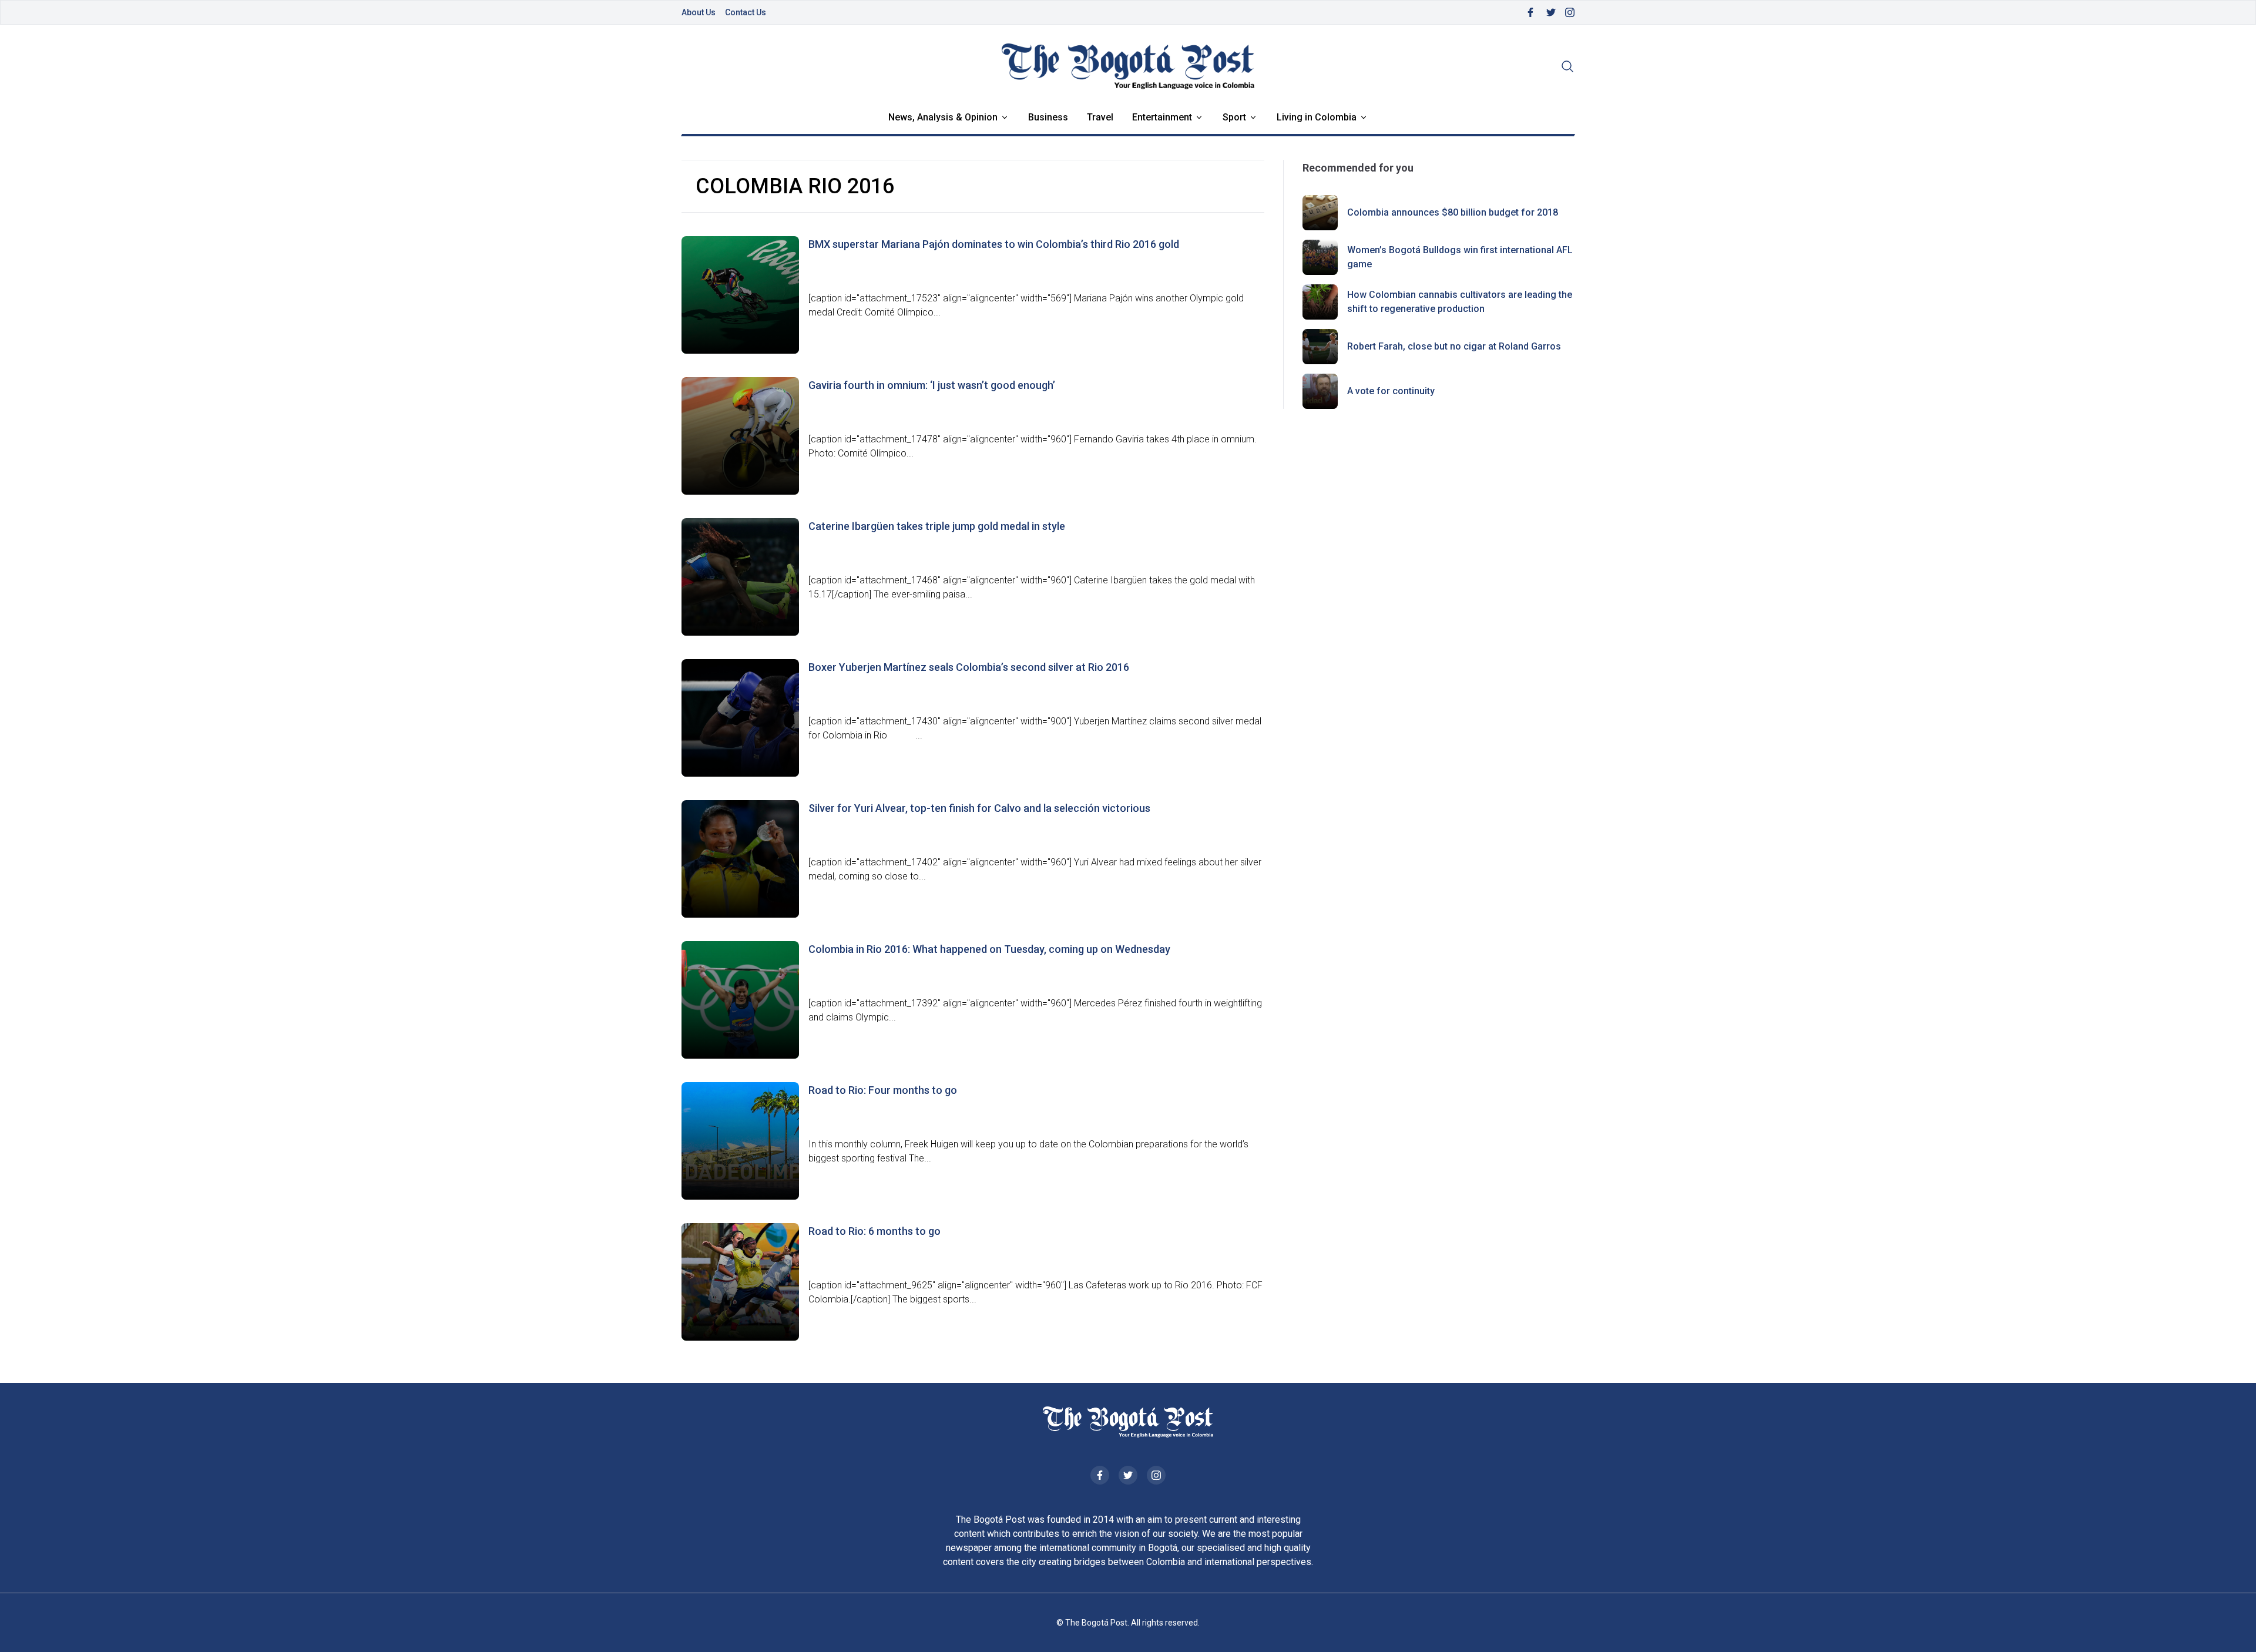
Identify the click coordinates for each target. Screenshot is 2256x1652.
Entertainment (1162, 117)
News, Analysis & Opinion (943, 117)
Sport (1234, 117)
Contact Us (746, 12)
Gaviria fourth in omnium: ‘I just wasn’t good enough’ (932, 385)
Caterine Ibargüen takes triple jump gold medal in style (937, 526)
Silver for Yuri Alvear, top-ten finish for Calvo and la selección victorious (979, 808)
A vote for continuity (1391, 391)
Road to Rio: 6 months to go (874, 1231)
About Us (699, 12)
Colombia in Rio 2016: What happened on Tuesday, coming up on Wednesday (989, 949)
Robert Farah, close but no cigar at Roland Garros (1454, 346)
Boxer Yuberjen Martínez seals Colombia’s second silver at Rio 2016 (969, 667)
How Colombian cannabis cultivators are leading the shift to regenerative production (1460, 302)
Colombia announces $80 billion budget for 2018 (1453, 212)
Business (1048, 117)
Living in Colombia (1317, 117)
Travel (1100, 117)
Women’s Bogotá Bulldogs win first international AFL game (1460, 257)
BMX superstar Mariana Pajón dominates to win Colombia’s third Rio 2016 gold (994, 244)
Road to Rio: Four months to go (883, 1090)
